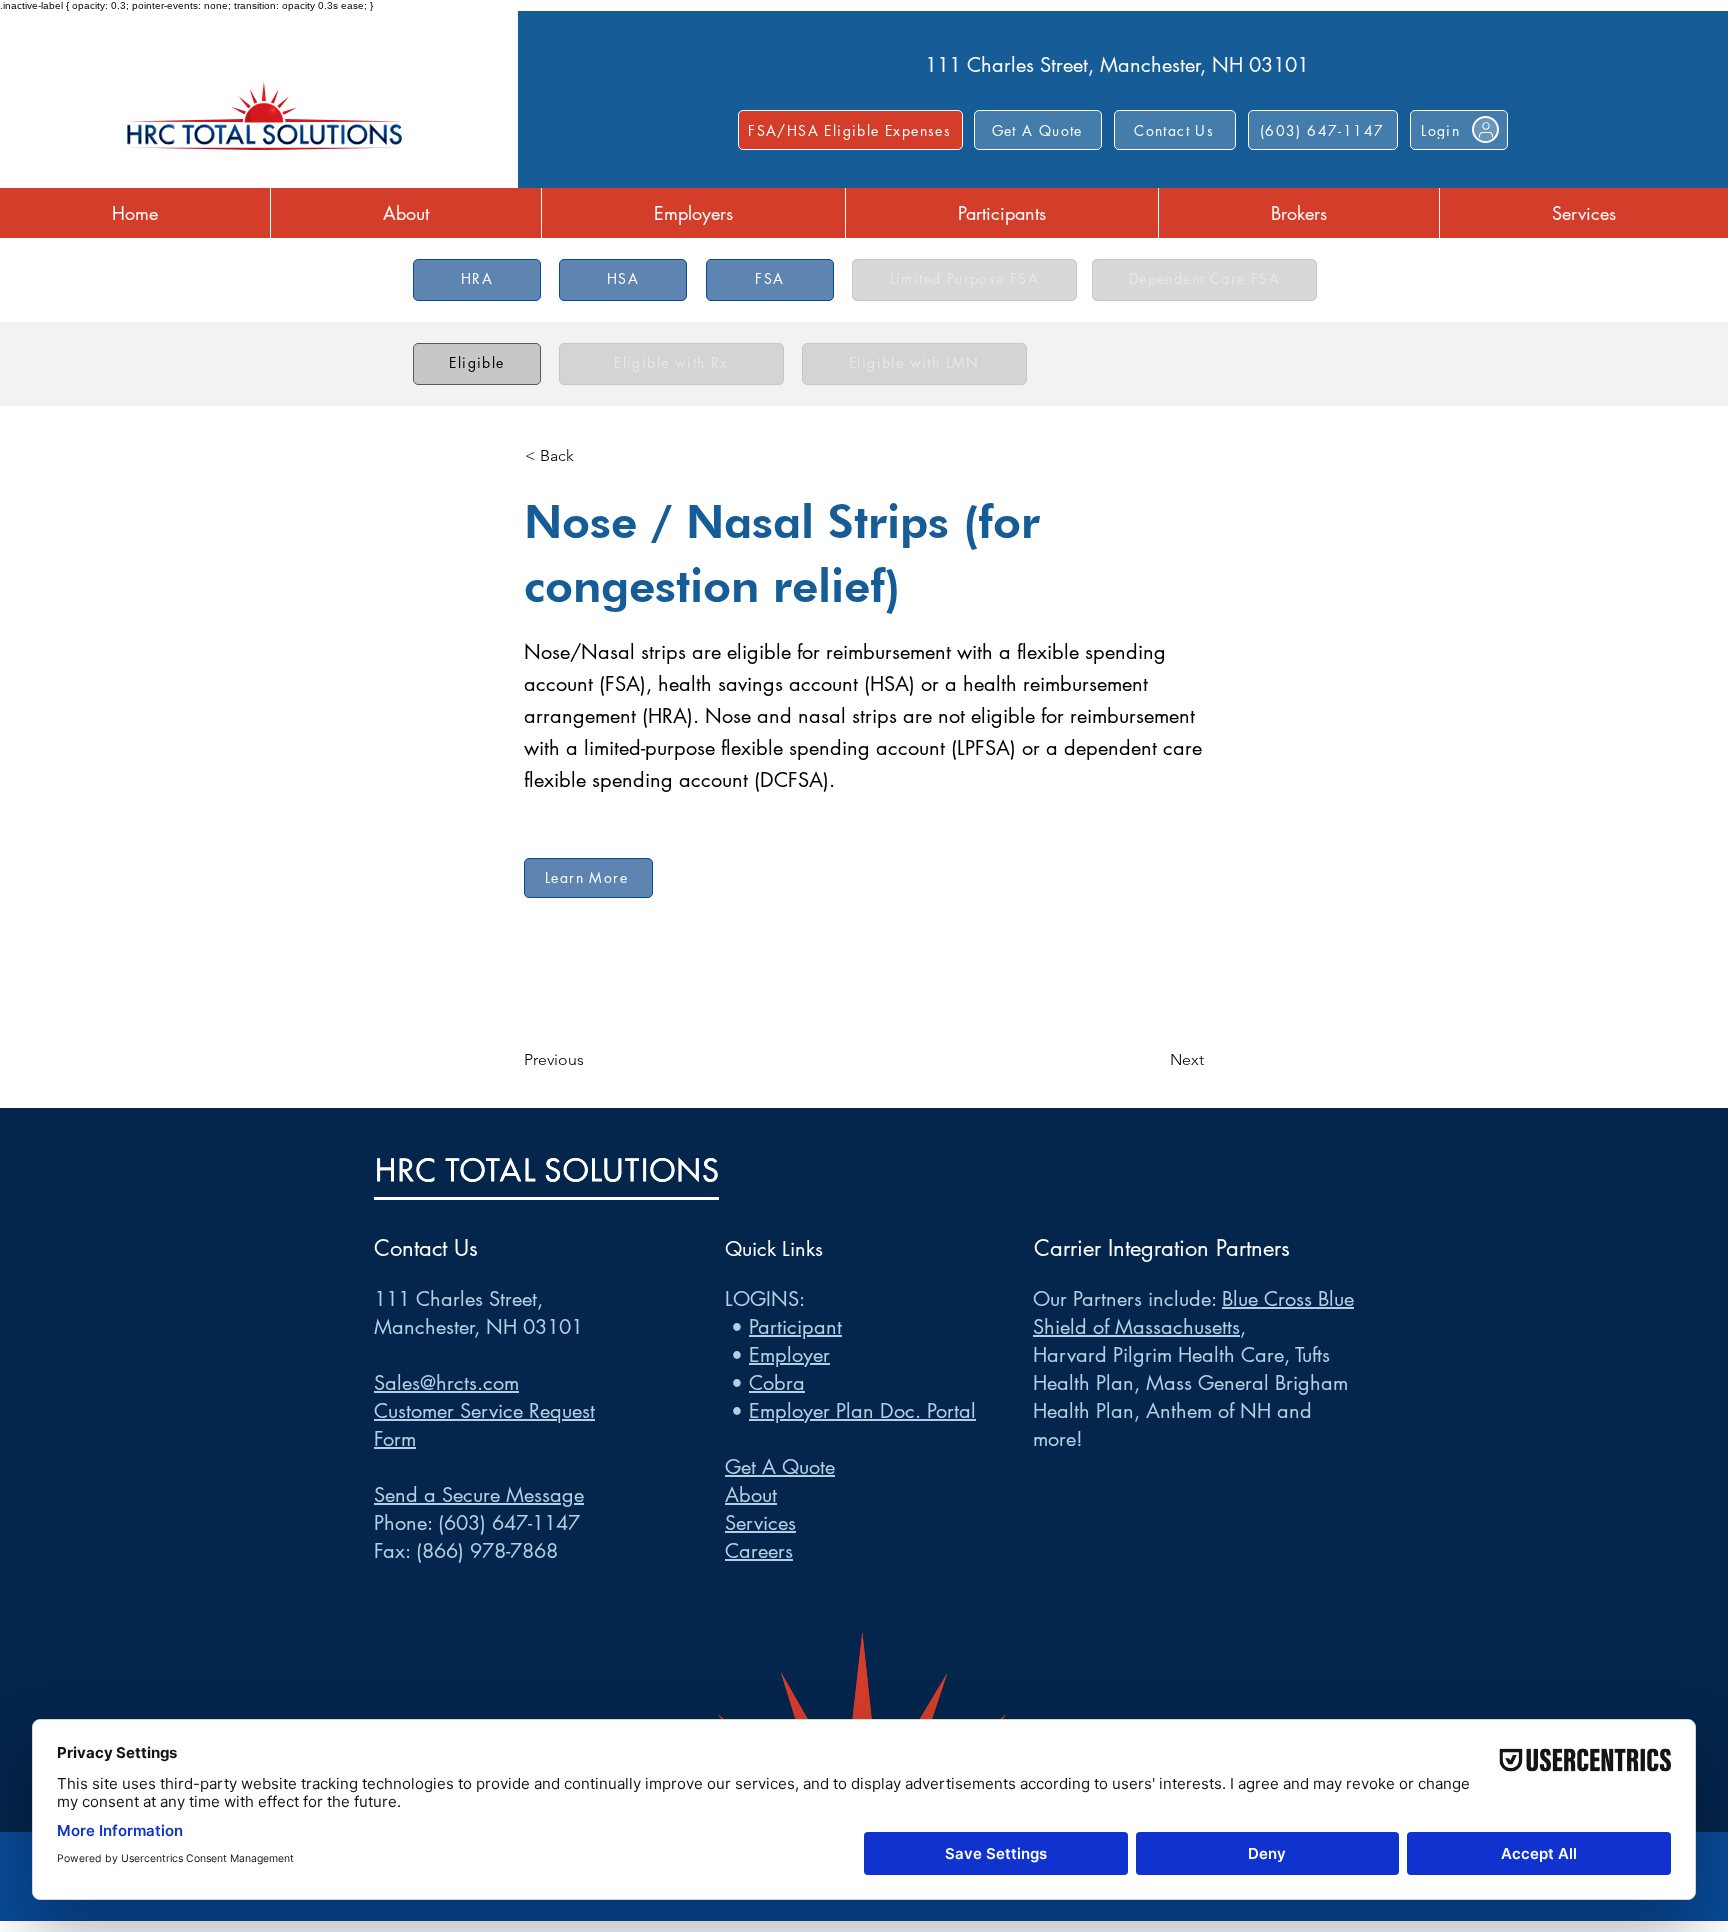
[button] (1175, 130)
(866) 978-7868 (487, 1551)
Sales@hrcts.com (446, 1383)
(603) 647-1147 (509, 1523)
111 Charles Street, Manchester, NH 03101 (1117, 65)
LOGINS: (765, 1299)
